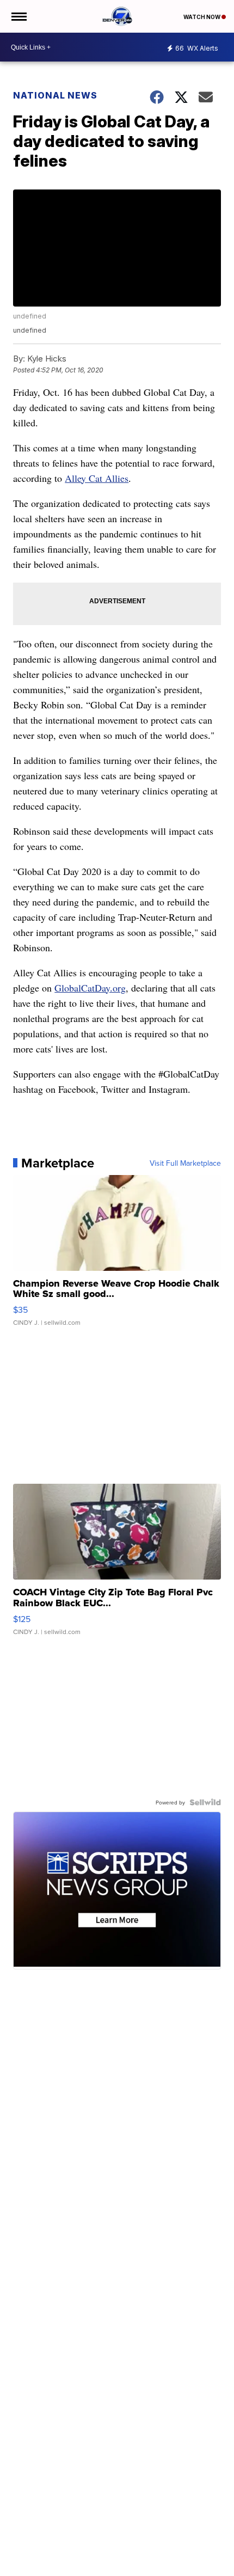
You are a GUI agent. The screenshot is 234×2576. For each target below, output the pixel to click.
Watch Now (202, 17)
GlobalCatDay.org (90, 988)
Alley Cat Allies (97, 478)
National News (55, 95)
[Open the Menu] (18, 16)
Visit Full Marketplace (185, 1163)
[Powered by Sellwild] (205, 1802)
